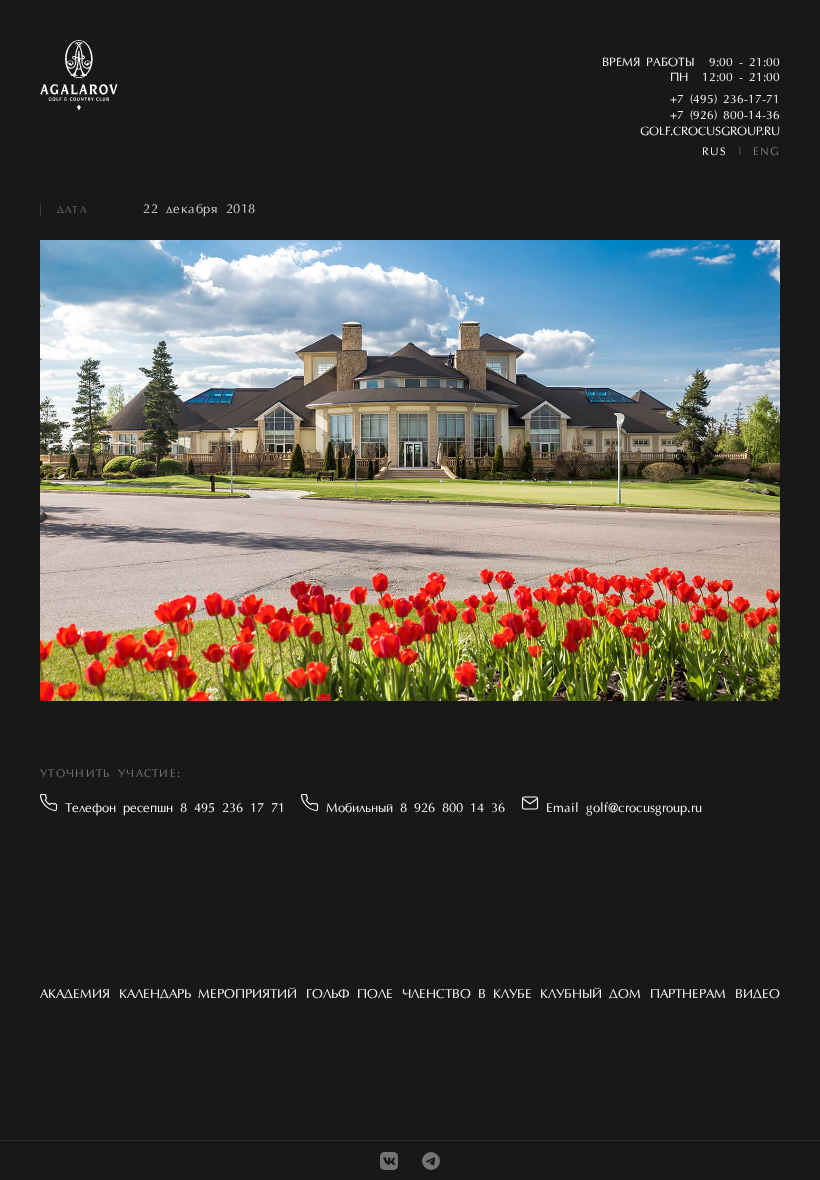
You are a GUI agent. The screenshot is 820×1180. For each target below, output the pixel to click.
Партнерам (688, 994)
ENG (766, 152)
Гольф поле (349, 994)
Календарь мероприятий (208, 994)
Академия (75, 994)
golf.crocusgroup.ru (710, 132)
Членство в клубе (467, 994)
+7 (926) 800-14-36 (725, 116)
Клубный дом (590, 994)
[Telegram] (431, 1161)
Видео (757, 994)
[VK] (389, 1161)
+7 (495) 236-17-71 (725, 100)
